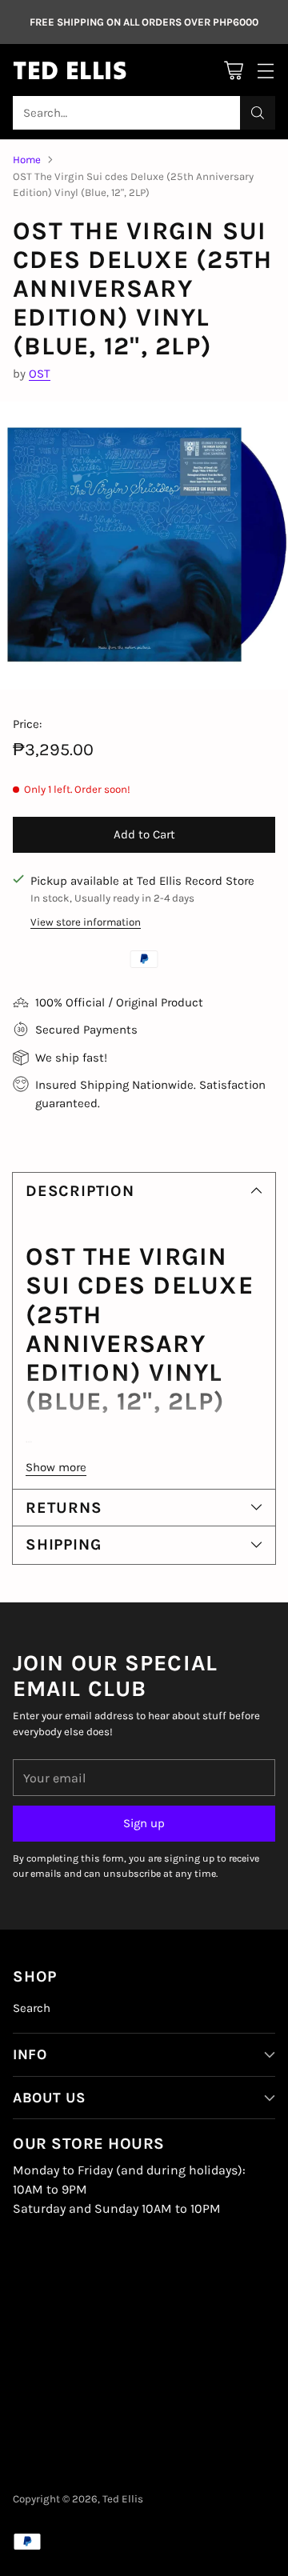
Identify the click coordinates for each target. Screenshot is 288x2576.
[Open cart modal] (233, 70)
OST (40, 374)
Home (27, 160)
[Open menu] (265, 70)
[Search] (258, 113)
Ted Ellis (123, 2499)
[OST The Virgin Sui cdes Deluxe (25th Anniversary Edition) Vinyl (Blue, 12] (144, 546)
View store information (86, 922)
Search (32, 2008)
